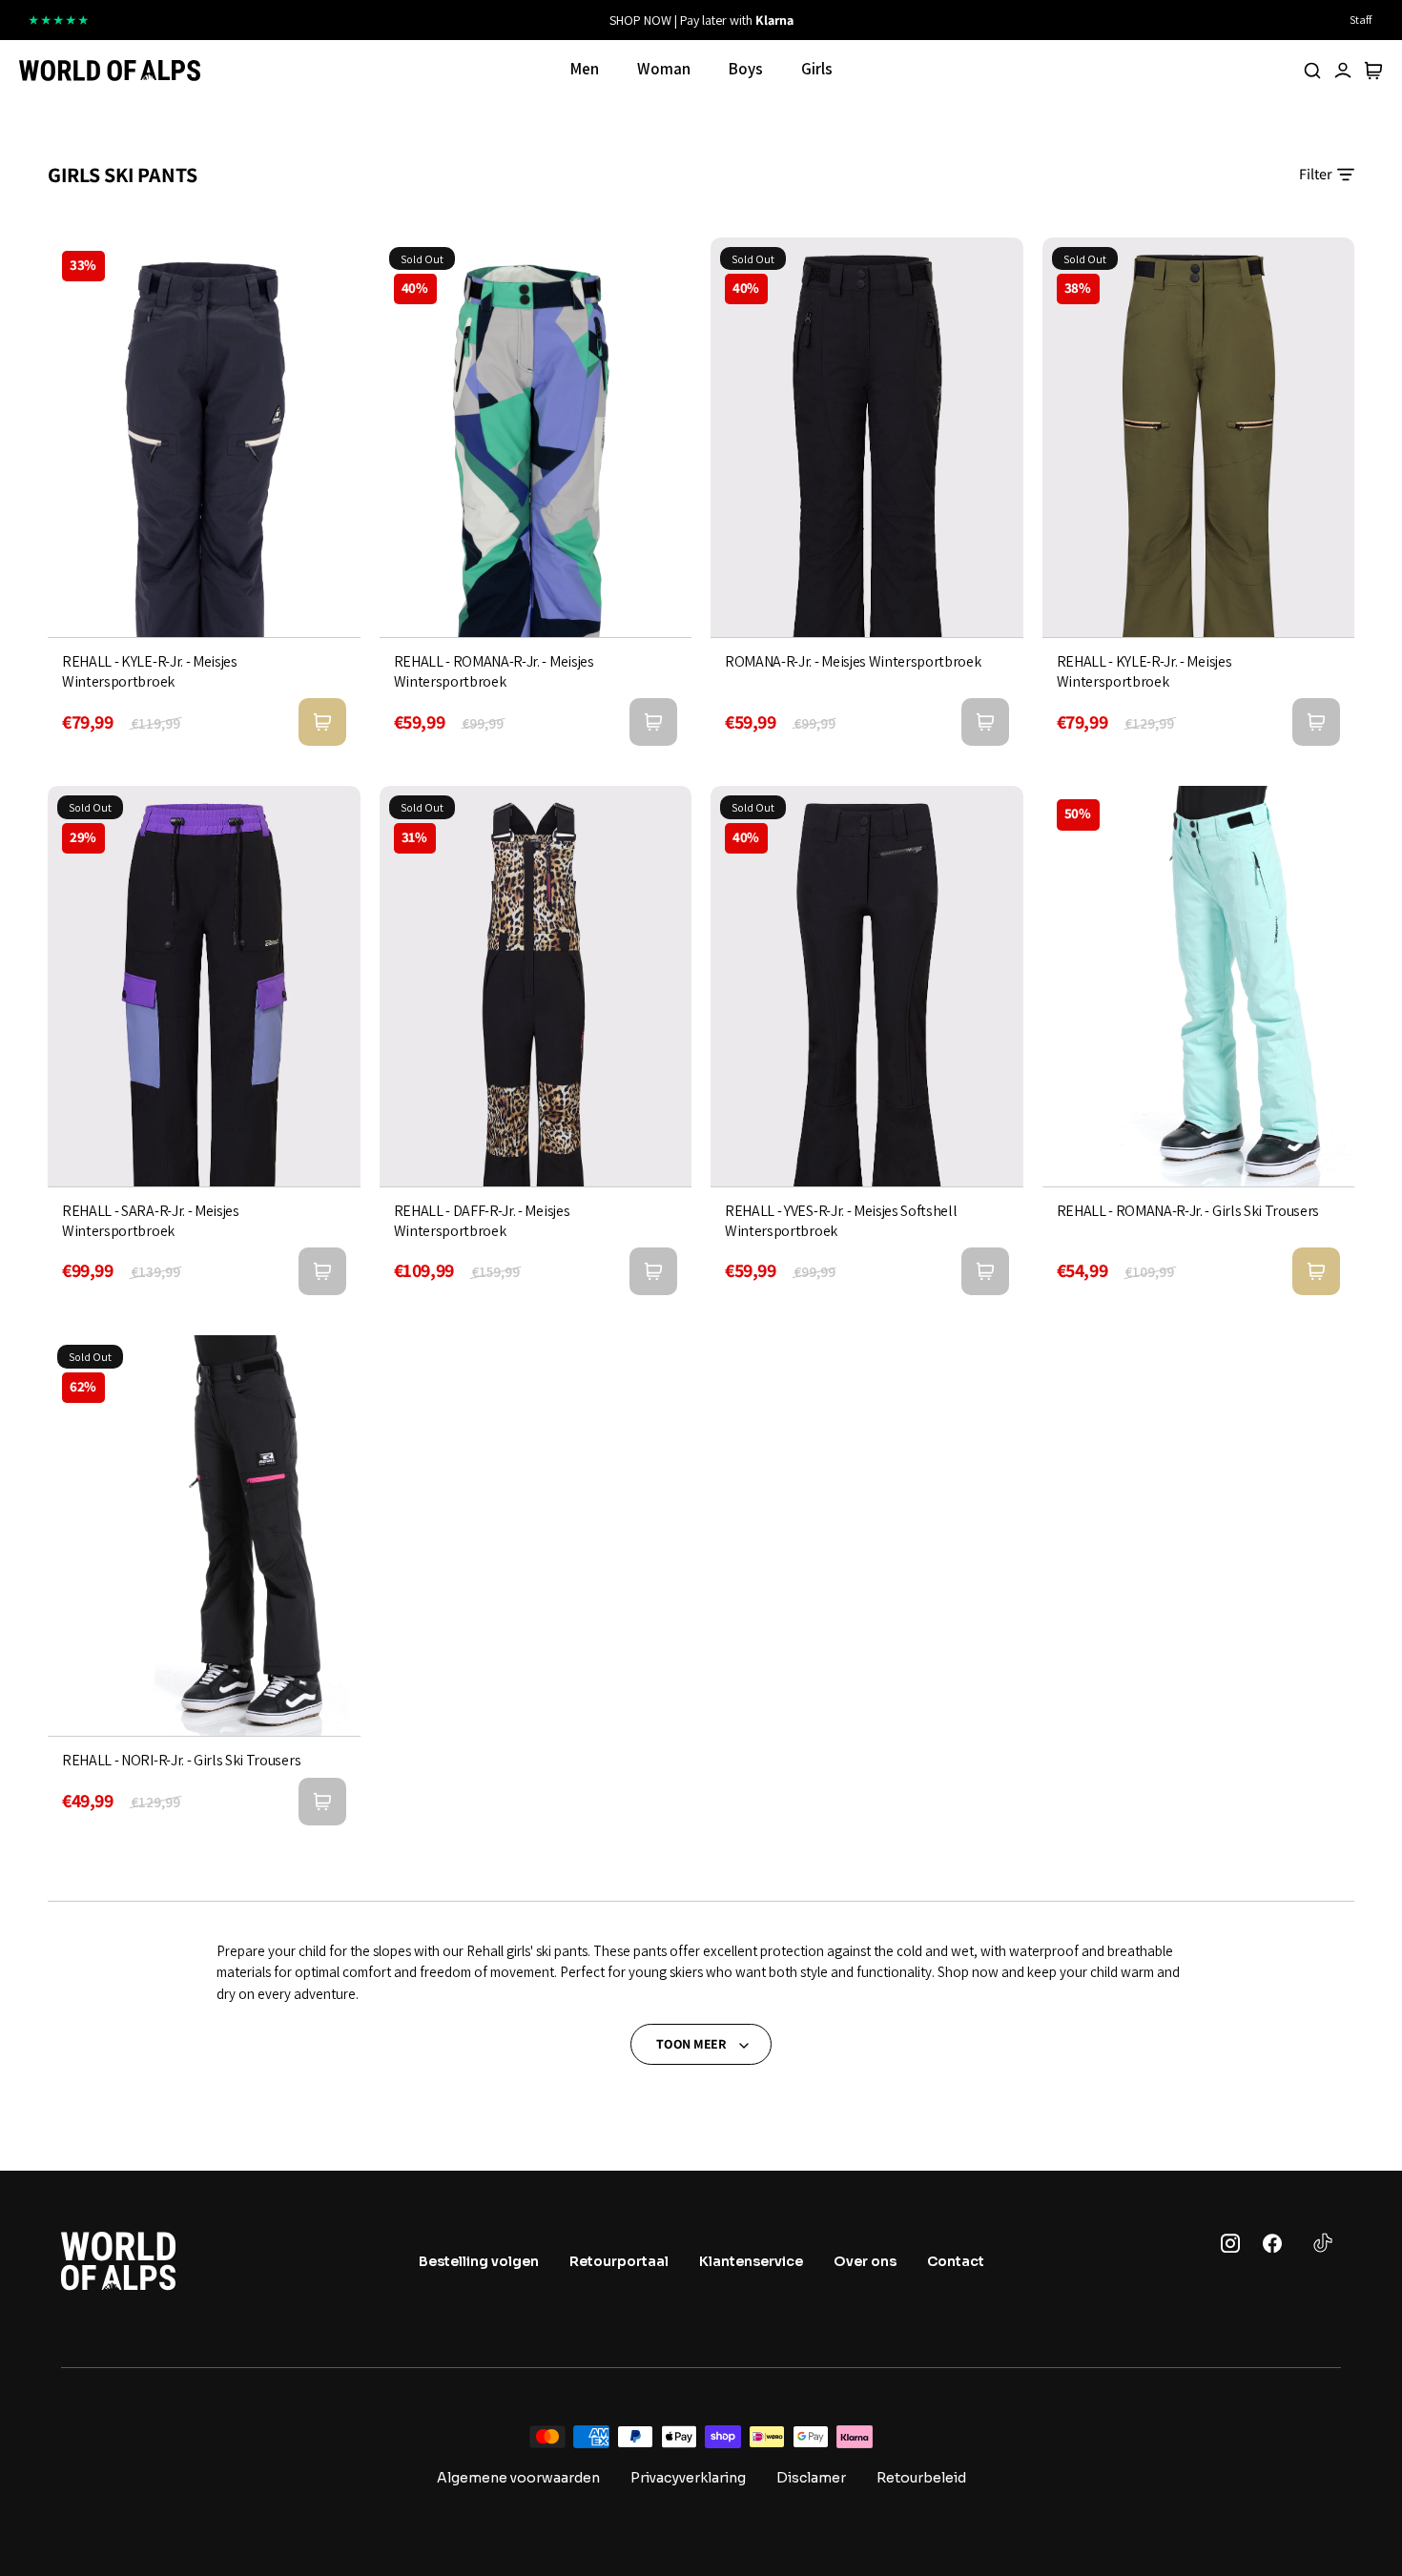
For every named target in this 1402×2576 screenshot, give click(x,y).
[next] (917, 20)
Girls (817, 69)
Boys (746, 69)
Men (585, 69)
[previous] (485, 20)
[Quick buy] (322, 722)
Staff (1361, 20)
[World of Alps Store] (110, 71)
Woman (664, 69)
